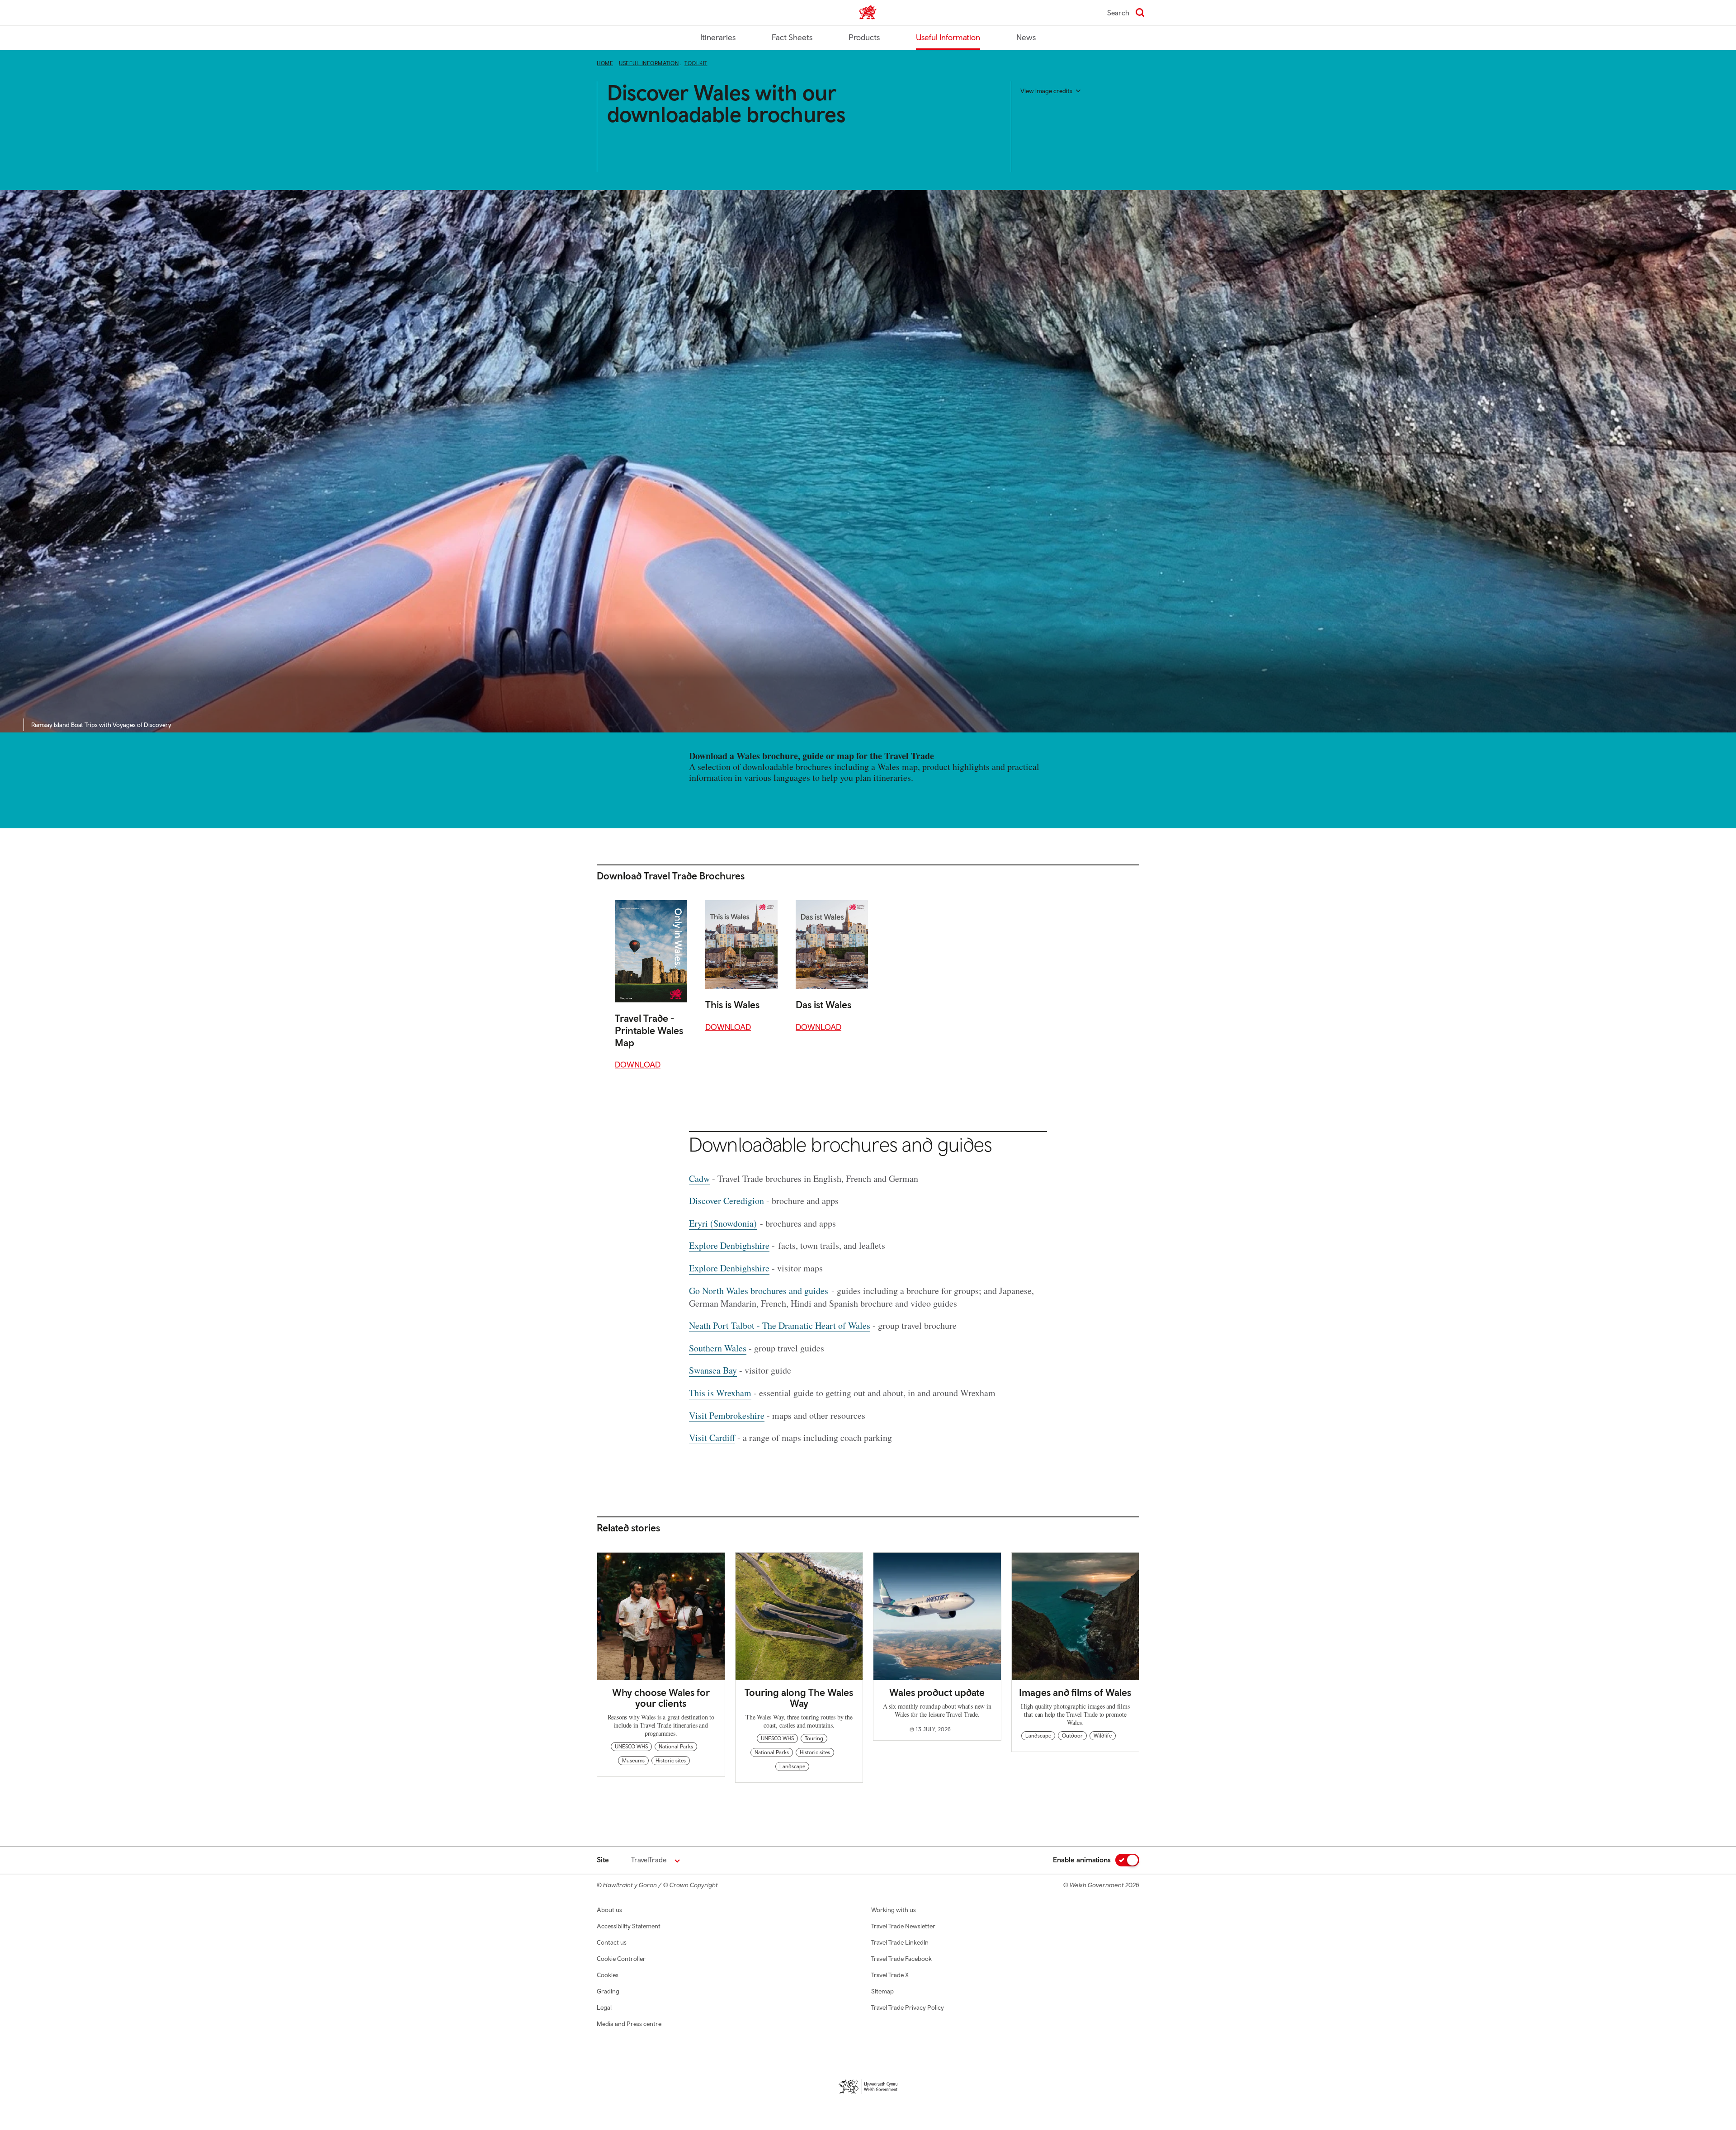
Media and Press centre (629, 2024)
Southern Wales (718, 1348)
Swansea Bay (713, 1370)
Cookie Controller (621, 1959)
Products (864, 37)
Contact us (612, 1942)
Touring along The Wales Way (799, 1698)
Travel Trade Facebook (901, 1959)
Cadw (699, 1178)
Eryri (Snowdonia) (723, 1223)
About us (609, 1910)
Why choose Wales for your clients (661, 1698)
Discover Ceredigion (726, 1201)
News (1026, 37)
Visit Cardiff (712, 1438)
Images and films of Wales (1075, 1692)
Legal (604, 2007)
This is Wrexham (720, 1393)
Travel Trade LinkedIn (900, 1942)
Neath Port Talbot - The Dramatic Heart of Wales (780, 1325)
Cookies (608, 1975)
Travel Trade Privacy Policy (908, 2007)
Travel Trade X (890, 1975)
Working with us (894, 1910)
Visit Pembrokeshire (727, 1415)
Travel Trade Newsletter (903, 1926)
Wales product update (937, 1692)
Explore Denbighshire (729, 1245)
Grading (608, 1991)
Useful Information (948, 37)
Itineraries (718, 37)
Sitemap (882, 1991)
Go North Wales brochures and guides (759, 1291)
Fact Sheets (792, 37)
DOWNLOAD (638, 1065)
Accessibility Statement (629, 1926)
